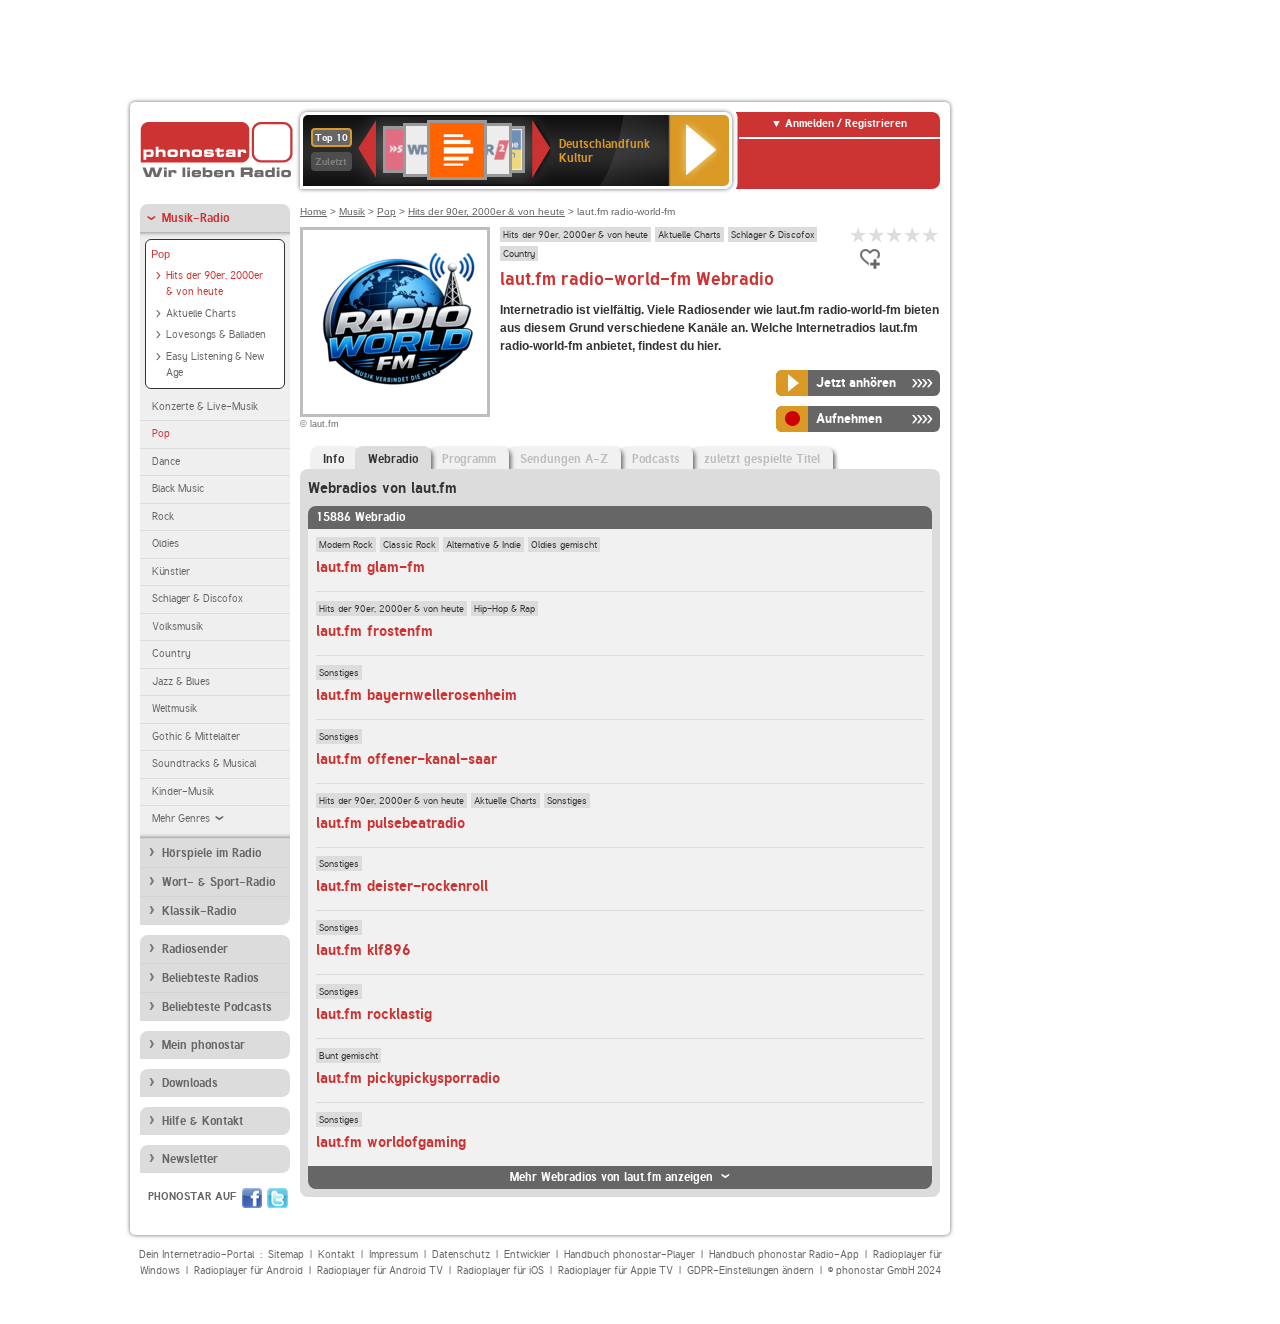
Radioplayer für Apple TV (615, 1270)
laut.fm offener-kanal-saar (406, 759)
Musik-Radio (195, 218)
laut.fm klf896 (363, 950)
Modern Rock (346, 544)
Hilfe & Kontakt (202, 1121)
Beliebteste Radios (210, 978)
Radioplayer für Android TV (380, 1270)
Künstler (171, 571)
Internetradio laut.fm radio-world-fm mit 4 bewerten (913, 234)
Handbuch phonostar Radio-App (784, 1254)
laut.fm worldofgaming (391, 1142)
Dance (166, 461)
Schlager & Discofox (197, 598)
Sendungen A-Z (564, 459)
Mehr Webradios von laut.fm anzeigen (611, 1177)
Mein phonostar (203, 1045)
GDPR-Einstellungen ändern (750, 1270)
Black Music (178, 488)
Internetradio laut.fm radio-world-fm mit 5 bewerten (931, 234)
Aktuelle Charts (201, 313)
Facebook (252, 1198)
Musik (352, 211)
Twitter (277, 1198)
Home (313, 211)
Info (333, 459)
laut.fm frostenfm (374, 631)
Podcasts (656, 459)
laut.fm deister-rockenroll (402, 886)
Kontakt (336, 1254)
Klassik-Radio (199, 911)
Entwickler (527, 1254)
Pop (160, 254)
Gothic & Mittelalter (196, 736)
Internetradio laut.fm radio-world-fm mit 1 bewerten (859, 234)
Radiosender (195, 949)
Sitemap (286, 1254)
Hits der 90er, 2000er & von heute (214, 284)
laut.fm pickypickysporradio (408, 1078)
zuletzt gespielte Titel (762, 459)
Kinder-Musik (183, 791)
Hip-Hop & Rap (504, 608)
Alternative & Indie (483, 544)
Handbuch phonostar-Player (629, 1254)
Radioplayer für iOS (500, 1270)
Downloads (190, 1083)
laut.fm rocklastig (374, 1014)
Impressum (393, 1254)
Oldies (165, 543)
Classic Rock (409, 544)
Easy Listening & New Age (215, 365)
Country (171, 653)
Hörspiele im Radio (211, 853)
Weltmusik (174, 708)
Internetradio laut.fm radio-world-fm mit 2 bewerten (877, 234)
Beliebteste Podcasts (217, 1007)
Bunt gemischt (348, 1055)
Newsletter (190, 1159)
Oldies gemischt (564, 544)
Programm (469, 459)
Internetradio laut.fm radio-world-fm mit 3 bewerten (895, 234)
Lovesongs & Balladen (216, 334)
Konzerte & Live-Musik (205, 406)
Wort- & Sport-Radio (218, 882)
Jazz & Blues (181, 681)
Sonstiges (339, 672)
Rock (163, 516)
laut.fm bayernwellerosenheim (416, 695)
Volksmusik (177, 626)
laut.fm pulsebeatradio (390, 823)
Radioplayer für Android (248, 1270)
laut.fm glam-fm (370, 567)
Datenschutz (461, 1254)
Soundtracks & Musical (204, 763)
